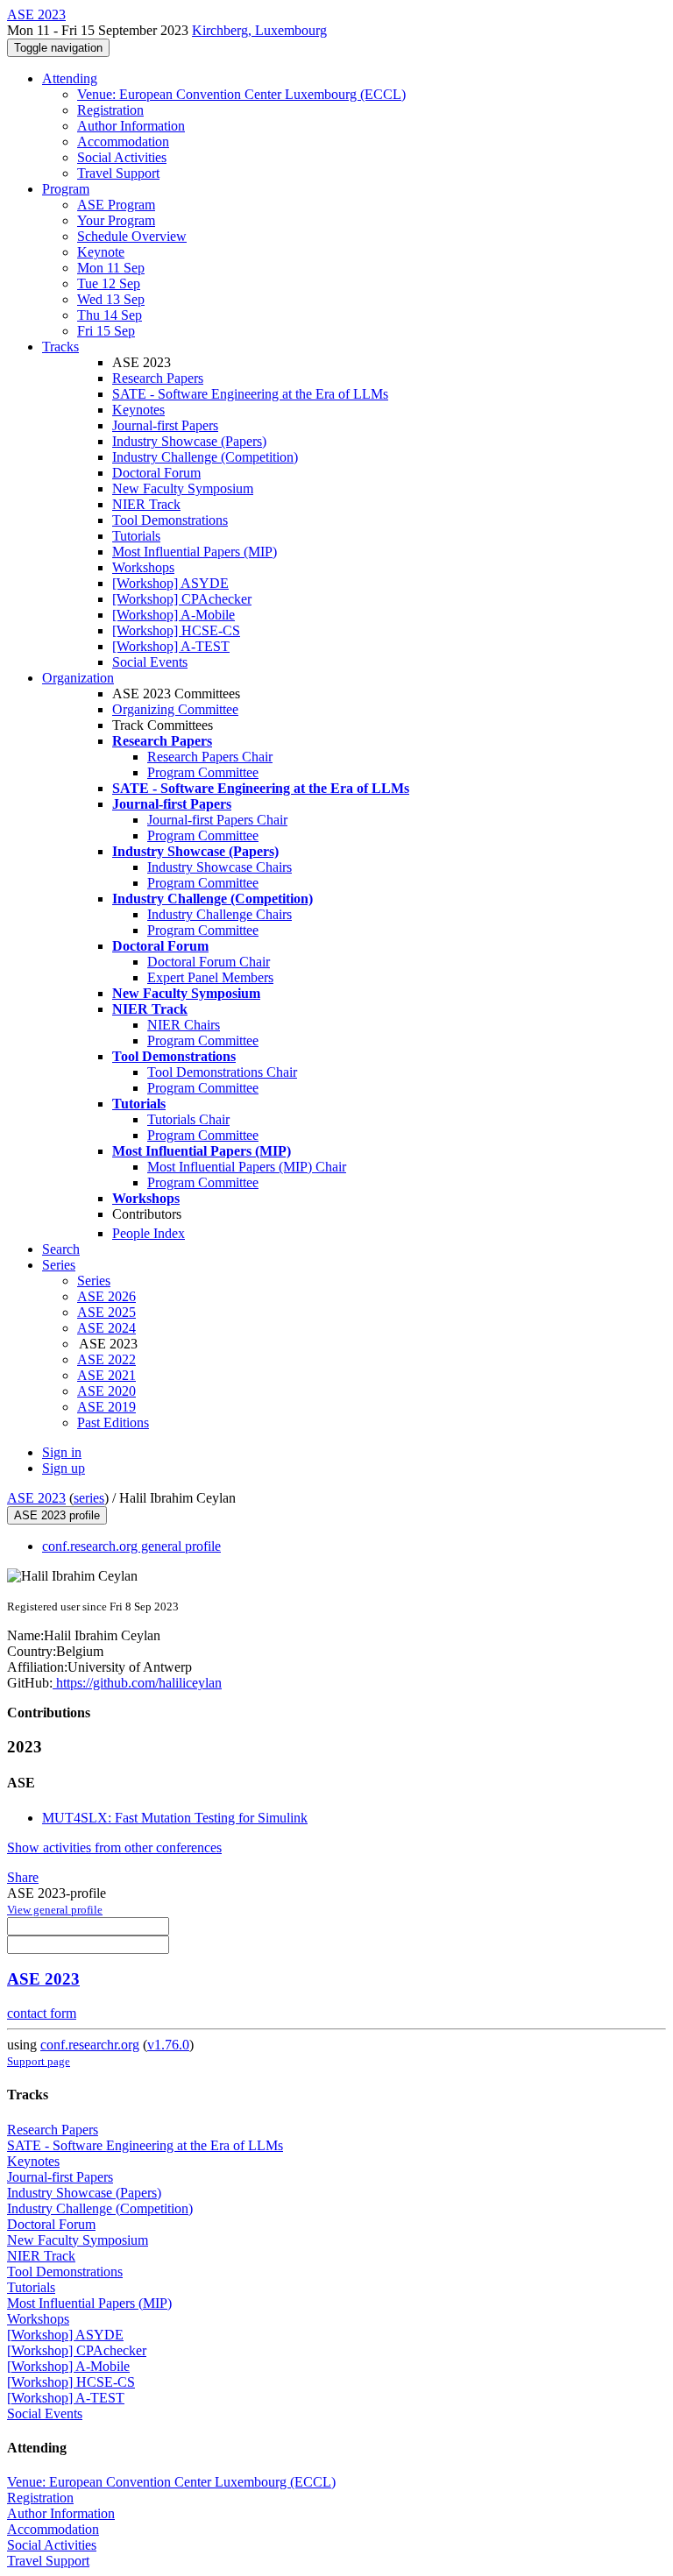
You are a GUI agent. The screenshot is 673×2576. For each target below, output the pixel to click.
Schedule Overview (132, 236)
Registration (110, 110)
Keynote (101, 252)
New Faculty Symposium (183, 488)
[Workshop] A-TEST (171, 646)
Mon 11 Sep (111, 268)
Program (66, 189)
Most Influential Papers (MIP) (195, 552)
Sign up (64, 1468)
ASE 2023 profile (57, 1515)
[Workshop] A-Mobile (174, 615)
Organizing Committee (175, 709)
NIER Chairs (184, 1025)
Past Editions (113, 1422)
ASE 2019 (106, 1407)
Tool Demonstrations (170, 520)
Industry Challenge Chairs (220, 914)
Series (94, 1281)
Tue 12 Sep (109, 283)
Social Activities (122, 157)
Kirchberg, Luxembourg (259, 30)
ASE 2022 (106, 1359)
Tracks (60, 347)
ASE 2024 (106, 1328)
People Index (149, 1233)
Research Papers (158, 378)
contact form (42, 2013)
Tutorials (136, 536)
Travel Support (118, 173)
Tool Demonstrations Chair (222, 1072)
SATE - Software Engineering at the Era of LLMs (250, 394)
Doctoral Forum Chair (209, 962)
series (89, 1498)
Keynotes (138, 410)
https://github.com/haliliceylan (137, 1683)
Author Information (131, 126)
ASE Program (116, 205)
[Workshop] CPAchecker (182, 599)
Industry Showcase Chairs (220, 867)
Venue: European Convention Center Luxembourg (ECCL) (241, 94)
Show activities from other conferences (114, 1847)
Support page (39, 2061)
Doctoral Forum (156, 473)
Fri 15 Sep (106, 331)
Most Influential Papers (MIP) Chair (247, 1167)
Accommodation (123, 142)
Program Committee (203, 772)
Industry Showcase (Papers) (189, 441)
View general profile (55, 1910)
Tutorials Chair (188, 1119)
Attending (70, 78)
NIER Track (146, 504)
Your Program (116, 220)
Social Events (150, 662)
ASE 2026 (106, 1296)
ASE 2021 (106, 1375)
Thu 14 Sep (110, 315)
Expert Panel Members (210, 977)
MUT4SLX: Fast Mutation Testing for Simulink (175, 1818)
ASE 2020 (106, 1391)
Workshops (143, 567)
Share (23, 1877)
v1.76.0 (168, 2045)
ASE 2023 (36, 1498)
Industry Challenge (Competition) (205, 457)
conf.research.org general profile (131, 1546)
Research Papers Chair (210, 757)
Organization (78, 678)
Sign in (62, 1452)
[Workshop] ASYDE (170, 583)
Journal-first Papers (165, 425)
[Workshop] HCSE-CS (176, 630)
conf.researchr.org (90, 2045)
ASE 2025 (106, 1312)
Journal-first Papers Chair (217, 820)
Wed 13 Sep (111, 299)
